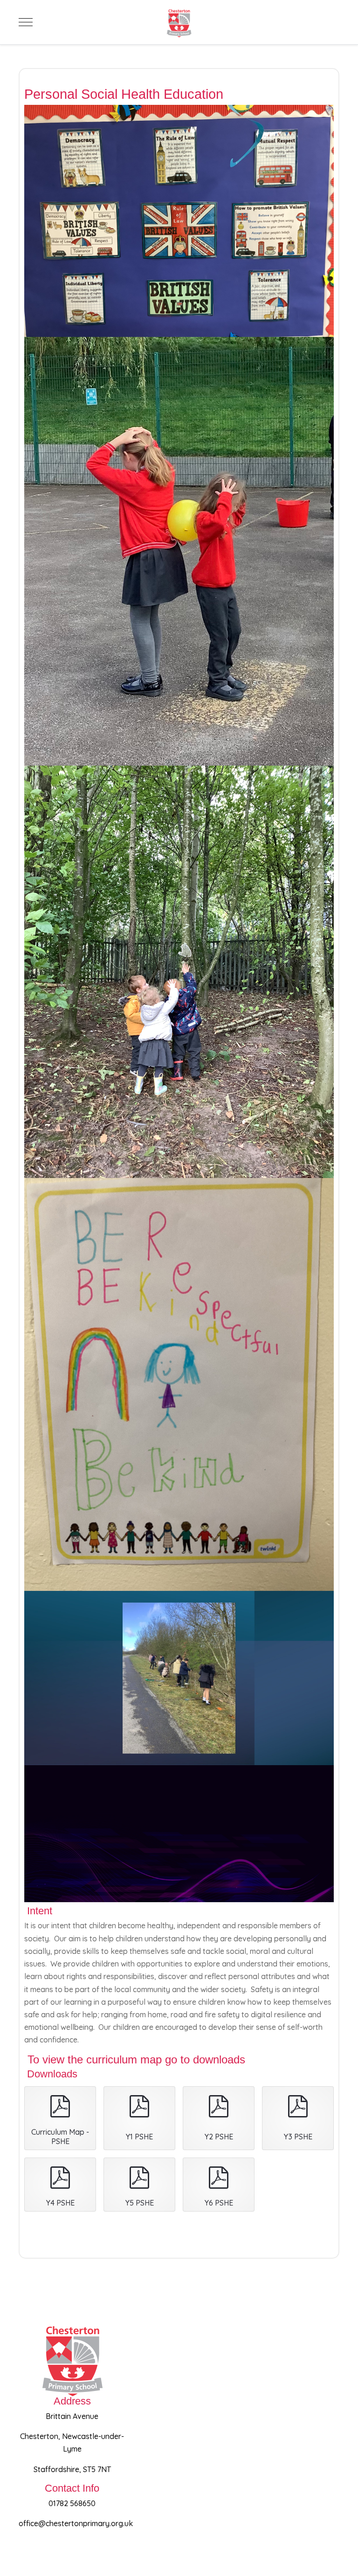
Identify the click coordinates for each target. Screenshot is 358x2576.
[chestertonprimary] (179, 22)
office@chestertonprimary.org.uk (76, 2523)
